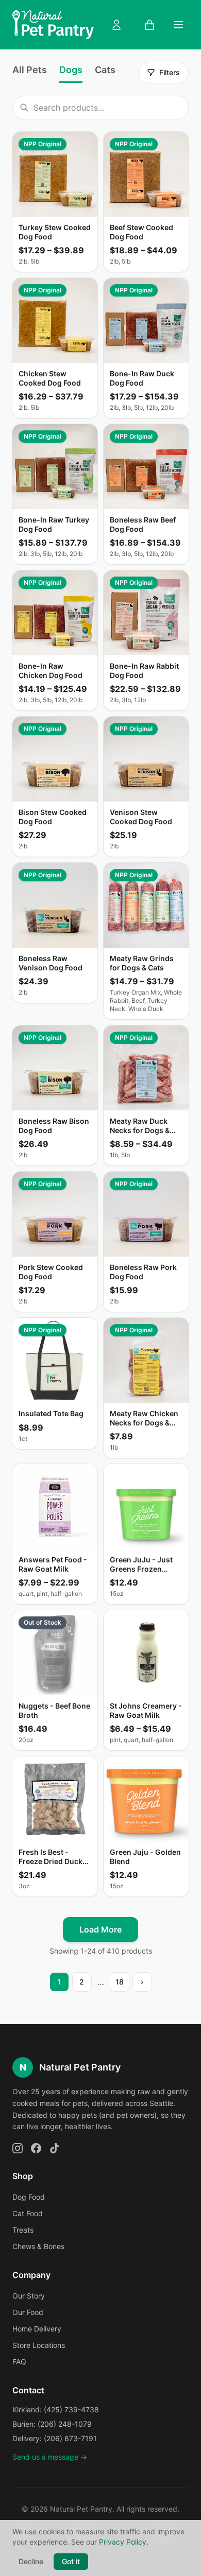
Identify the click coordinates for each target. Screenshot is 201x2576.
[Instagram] (18, 2148)
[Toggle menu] (178, 25)
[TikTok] (55, 2148)
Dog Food (29, 2197)
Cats (105, 70)
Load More (100, 1929)
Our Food (28, 2312)
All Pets (30, 70)
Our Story (29, 2296)
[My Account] (116, 25)
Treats (23, 2230)
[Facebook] (36, 2148)
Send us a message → (50, 2457)
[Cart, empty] (149, 25)
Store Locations (39, 2345)
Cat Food (28, 2213)
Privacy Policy (123, 2542)
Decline (31, 2561)
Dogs (71, 70)
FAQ (19, 2362)
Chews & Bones (38, 2246)
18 (120, 1982)
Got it (71, 2561)
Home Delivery (37, 2329)
